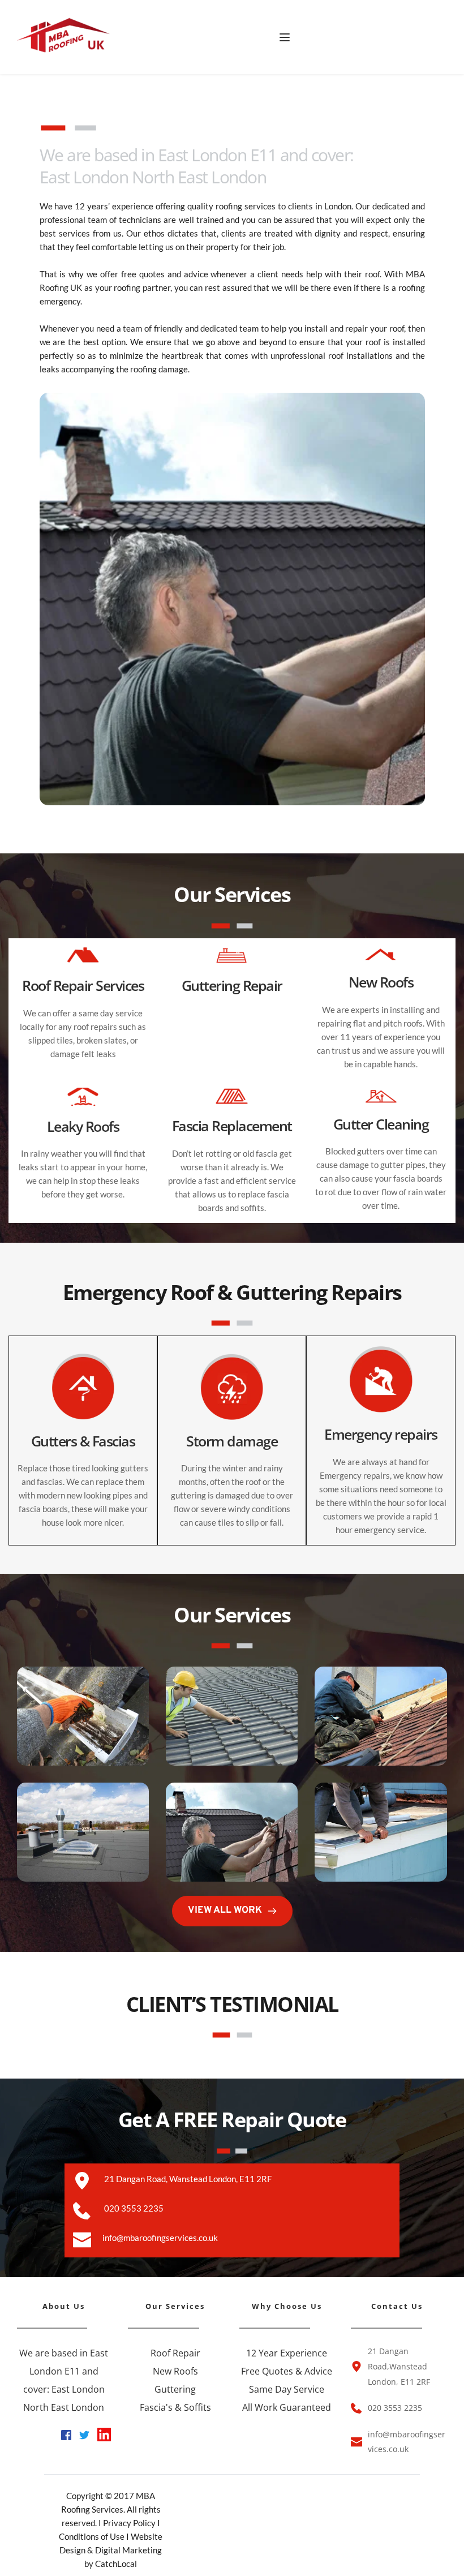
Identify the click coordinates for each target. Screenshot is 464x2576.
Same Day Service (287, 2389)
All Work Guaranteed (287, 2407)
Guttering (175, 2389)
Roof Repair (175, 2353)
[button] (285, 37)
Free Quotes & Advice (287, 2371)
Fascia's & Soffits (175, 2407)
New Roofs (175, 2371)
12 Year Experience (287, 2353)
